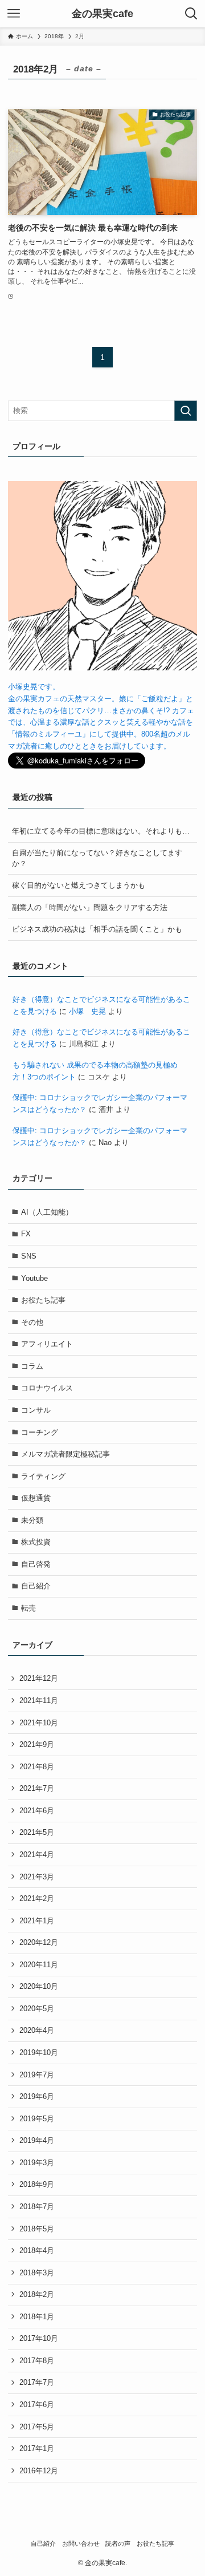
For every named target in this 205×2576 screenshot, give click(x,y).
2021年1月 (37, 1921)
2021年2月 (37, 1898)
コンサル (36, 1410)
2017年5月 (37, 2427)
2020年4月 (37, 2030)
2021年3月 (37, 1877)
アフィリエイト (47, 1344)
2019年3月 (37, 2163)
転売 (28, 1608)
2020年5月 (37, 2009)
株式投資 (36, 1542)
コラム (32, 1366)
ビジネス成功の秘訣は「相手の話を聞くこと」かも (97, 929)
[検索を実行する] (186, 411)
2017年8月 (37, 2361)
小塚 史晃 (87, 1011)
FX (26, 1234)
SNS (29, 1256)
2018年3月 (37, 2273)
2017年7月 (37, 2382)
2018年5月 (37, 2229)
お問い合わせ (81, 2543)
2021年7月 (37, 1788)
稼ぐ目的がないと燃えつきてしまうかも (79, 885)
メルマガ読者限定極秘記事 (65, 1454)
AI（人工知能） (47, 1212)
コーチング (40, 1432)
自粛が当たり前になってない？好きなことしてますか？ (97, 858)
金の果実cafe (102, 14)
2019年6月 (37, 2096)
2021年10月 (39, 1723)
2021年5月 (37, 1832)
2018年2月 (37, 2294)
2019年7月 (37, 2075)
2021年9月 (37, 1744)
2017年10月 (39, 2338)
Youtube (34, 1278)
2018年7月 (37, 2207)
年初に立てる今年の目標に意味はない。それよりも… (101, 831)
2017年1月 (37, 2448)
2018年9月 (37, 2184)
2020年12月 (39, 1942)
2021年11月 (39, 1701)
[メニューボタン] (14, 14)
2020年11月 (39, 1965)
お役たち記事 (43, 1300)
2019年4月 (37, 2140)
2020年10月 (39, 1986)
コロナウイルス (47, 1388)
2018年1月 (37, 2317)
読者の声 (118, 2543)
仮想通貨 (36, 1498)
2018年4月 (37, 2251)
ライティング (43, 1476)
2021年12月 (39, 1678)
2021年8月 (37, 1767)
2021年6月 (37, 1811)
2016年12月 (39, 2471)
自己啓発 (36, 1564)
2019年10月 (39, 2053)
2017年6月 (37, 2405)
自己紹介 (36, 1586)
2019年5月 (37, 2119)
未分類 (32, 1520)
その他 (32, 1322)
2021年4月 (37, 1855)
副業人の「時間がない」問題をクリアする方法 (90, 907)
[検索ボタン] (191, 14)
